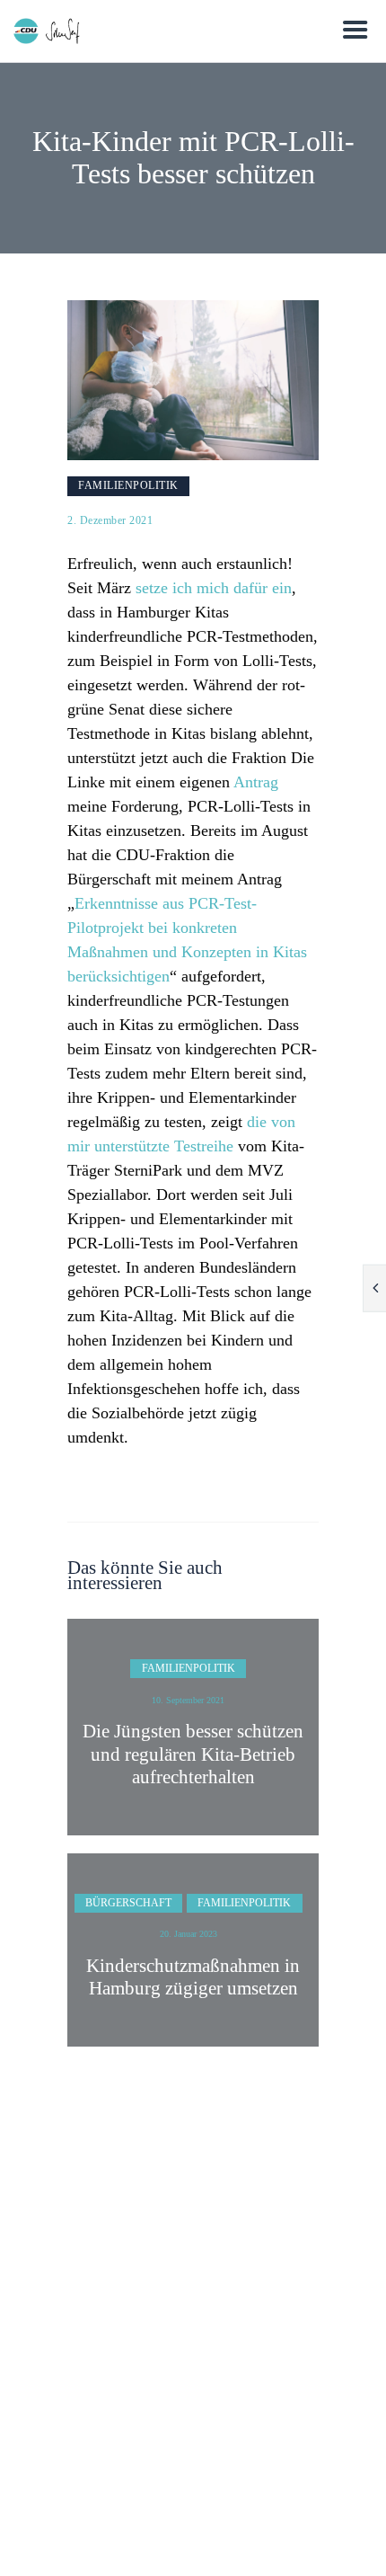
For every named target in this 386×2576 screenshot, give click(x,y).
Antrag (256, 782)
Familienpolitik (128, 485)
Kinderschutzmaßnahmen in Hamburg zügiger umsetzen (193, 1977)
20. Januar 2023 (189, 1934)
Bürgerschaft (128, 1903)
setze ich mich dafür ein (214, 588)
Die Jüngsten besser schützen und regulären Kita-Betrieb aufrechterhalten (193, 1754)
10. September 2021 (188, 1700)
